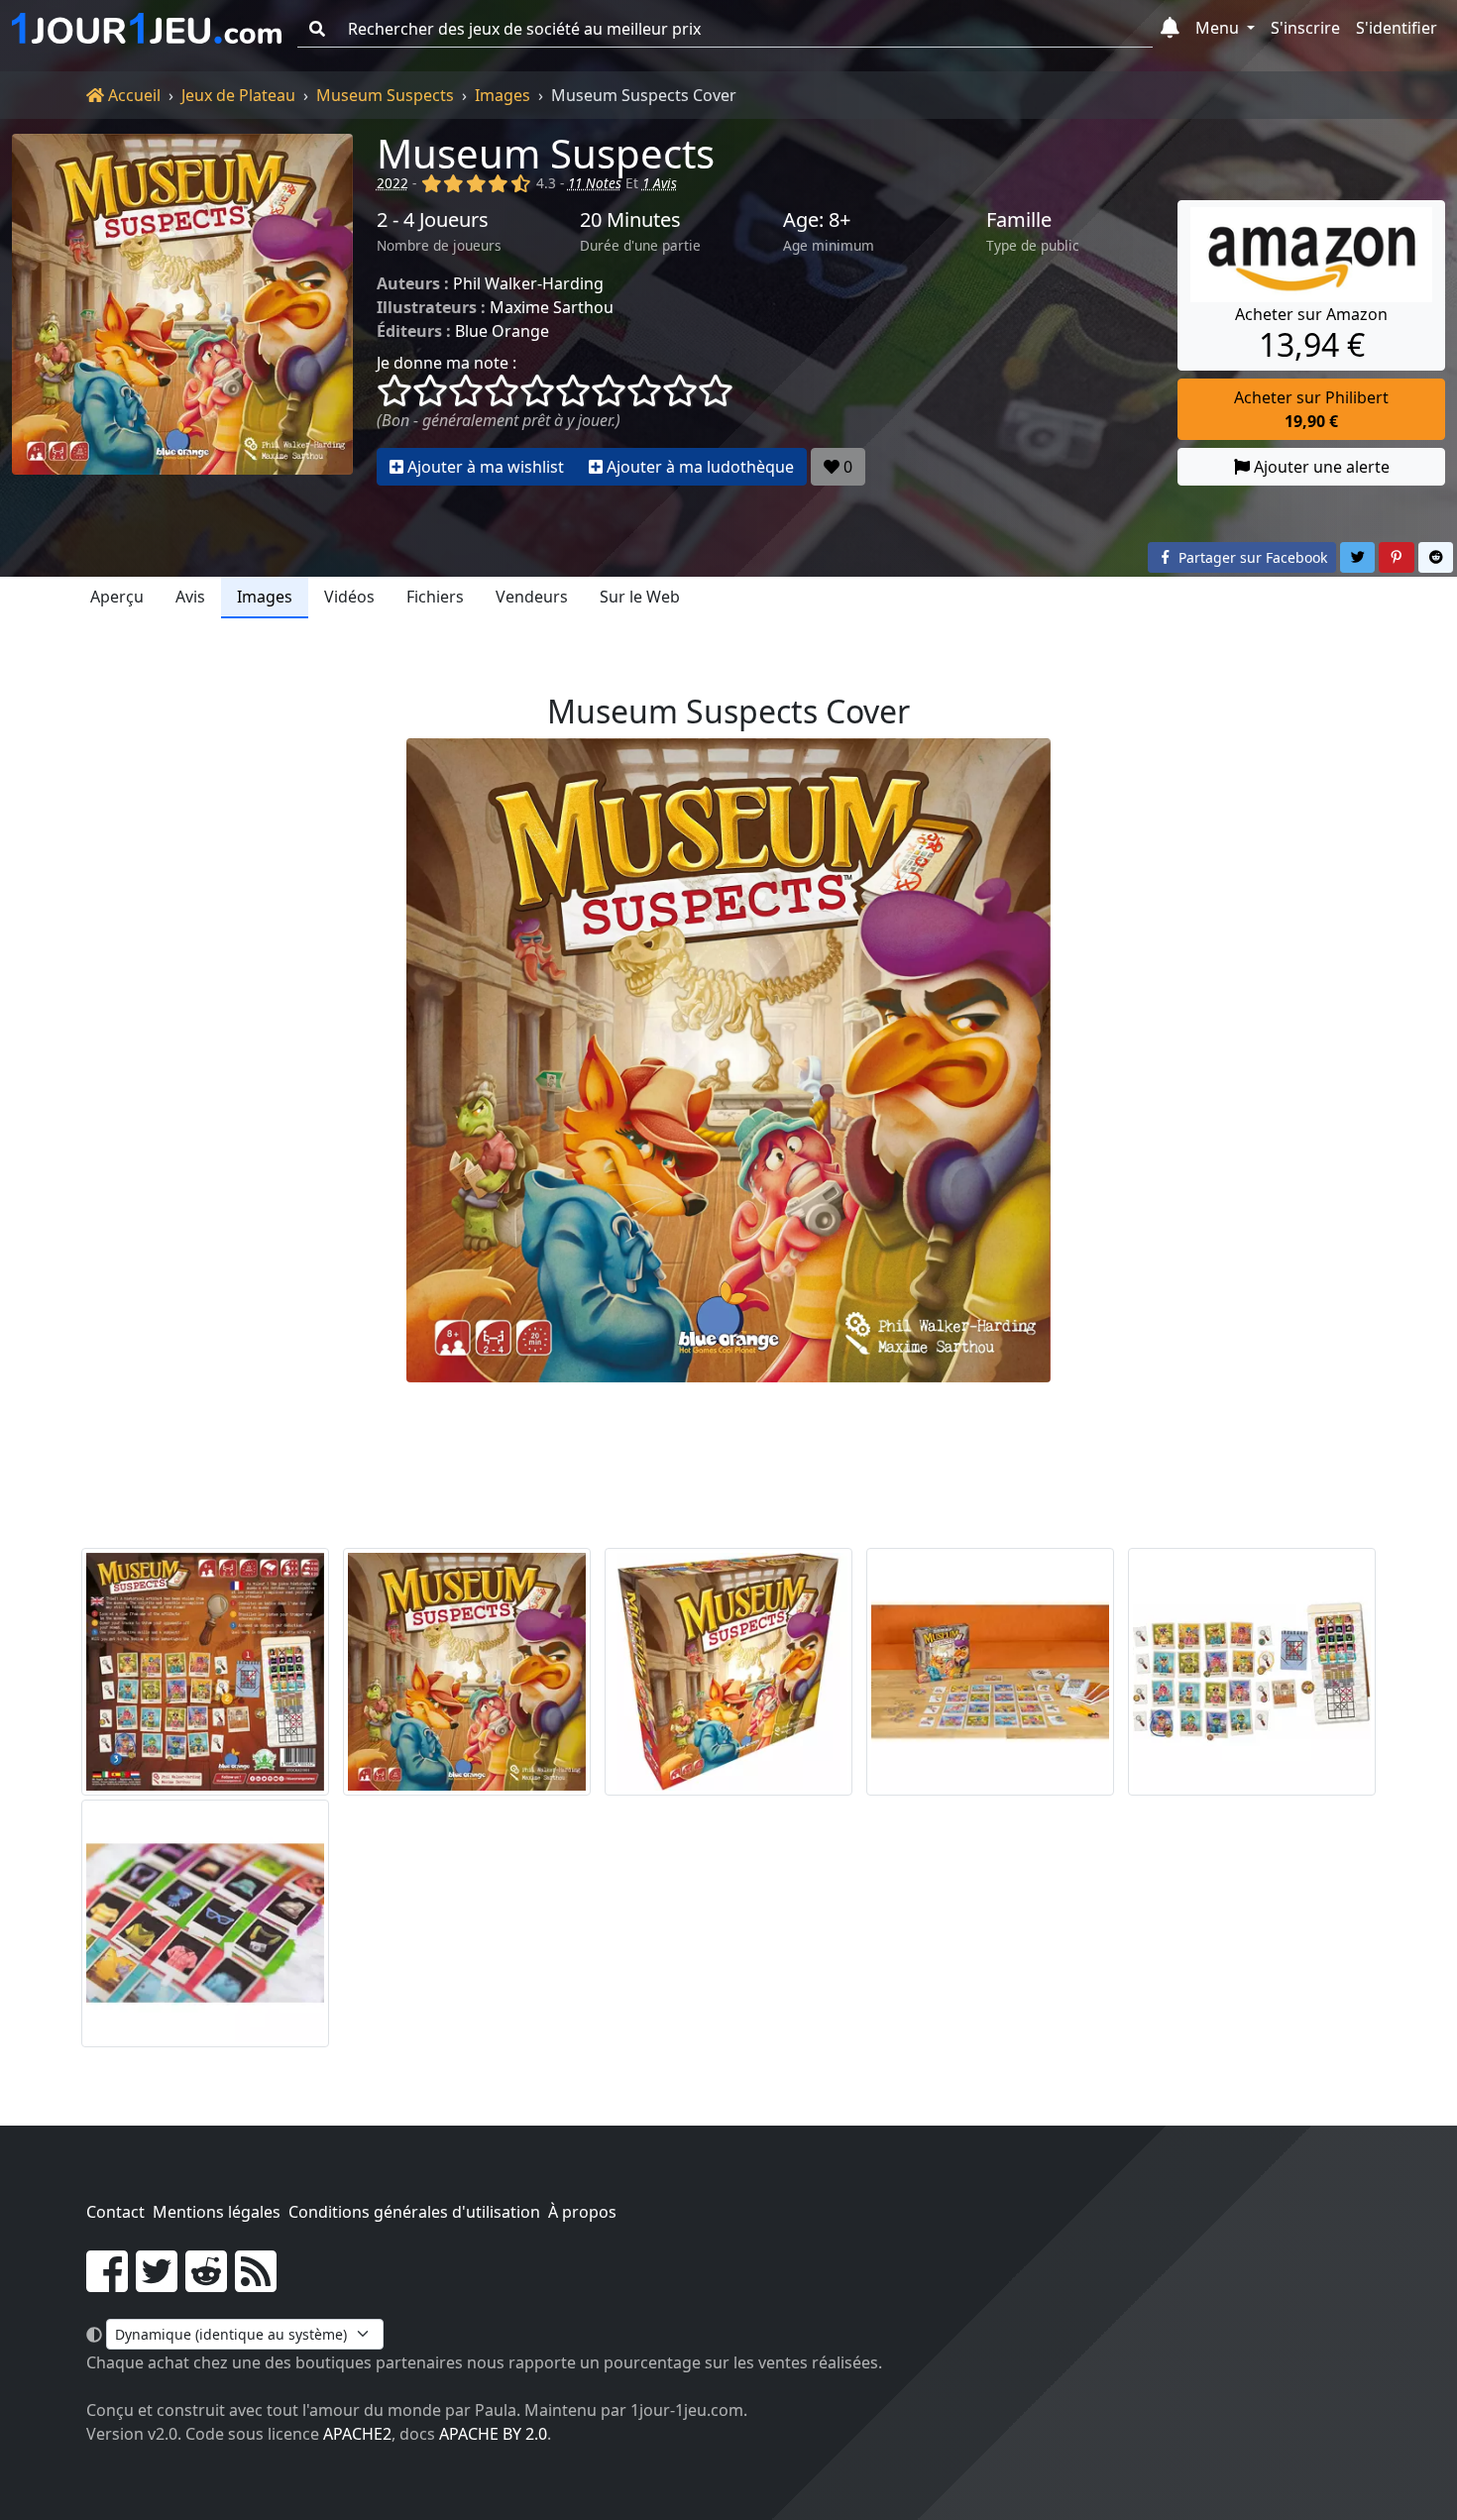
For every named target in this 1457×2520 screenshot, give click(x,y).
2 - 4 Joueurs (433, 220)
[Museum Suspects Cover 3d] (728, 1672)
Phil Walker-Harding (528, 283)
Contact (115, 2212)
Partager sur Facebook (1251, 557)
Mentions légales (217, 2212)
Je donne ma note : (447, 363)
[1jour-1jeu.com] (147, 29)
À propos (582, 2212)
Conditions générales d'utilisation (414, 2212)
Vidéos (349, 597)
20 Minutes (630, 220)
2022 (392, 183)
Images (503, 95)
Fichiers (435, 597)
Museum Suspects (385, 95)
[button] (1170, 29)
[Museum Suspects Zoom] (205, 1923)
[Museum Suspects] (182, 310)
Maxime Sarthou (552, 307)
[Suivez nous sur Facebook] (107, 2283)
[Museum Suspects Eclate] (990, 1672)
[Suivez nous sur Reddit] (206, 2283)
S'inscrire (1305, 28)
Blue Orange (502, 331)
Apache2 (357, 2434)
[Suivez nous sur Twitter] (157, 2283)
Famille (1019, 220)
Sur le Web (640, 597)
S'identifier (1397, 28)
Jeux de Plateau (238, 95)
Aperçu (117, 597)
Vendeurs (532, 597)
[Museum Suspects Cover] (467, 1672)
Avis (190, 597)
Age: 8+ (817, 220)
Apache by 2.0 (493, 2434)
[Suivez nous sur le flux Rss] (256, 2283)
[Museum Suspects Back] (205, 1672)
